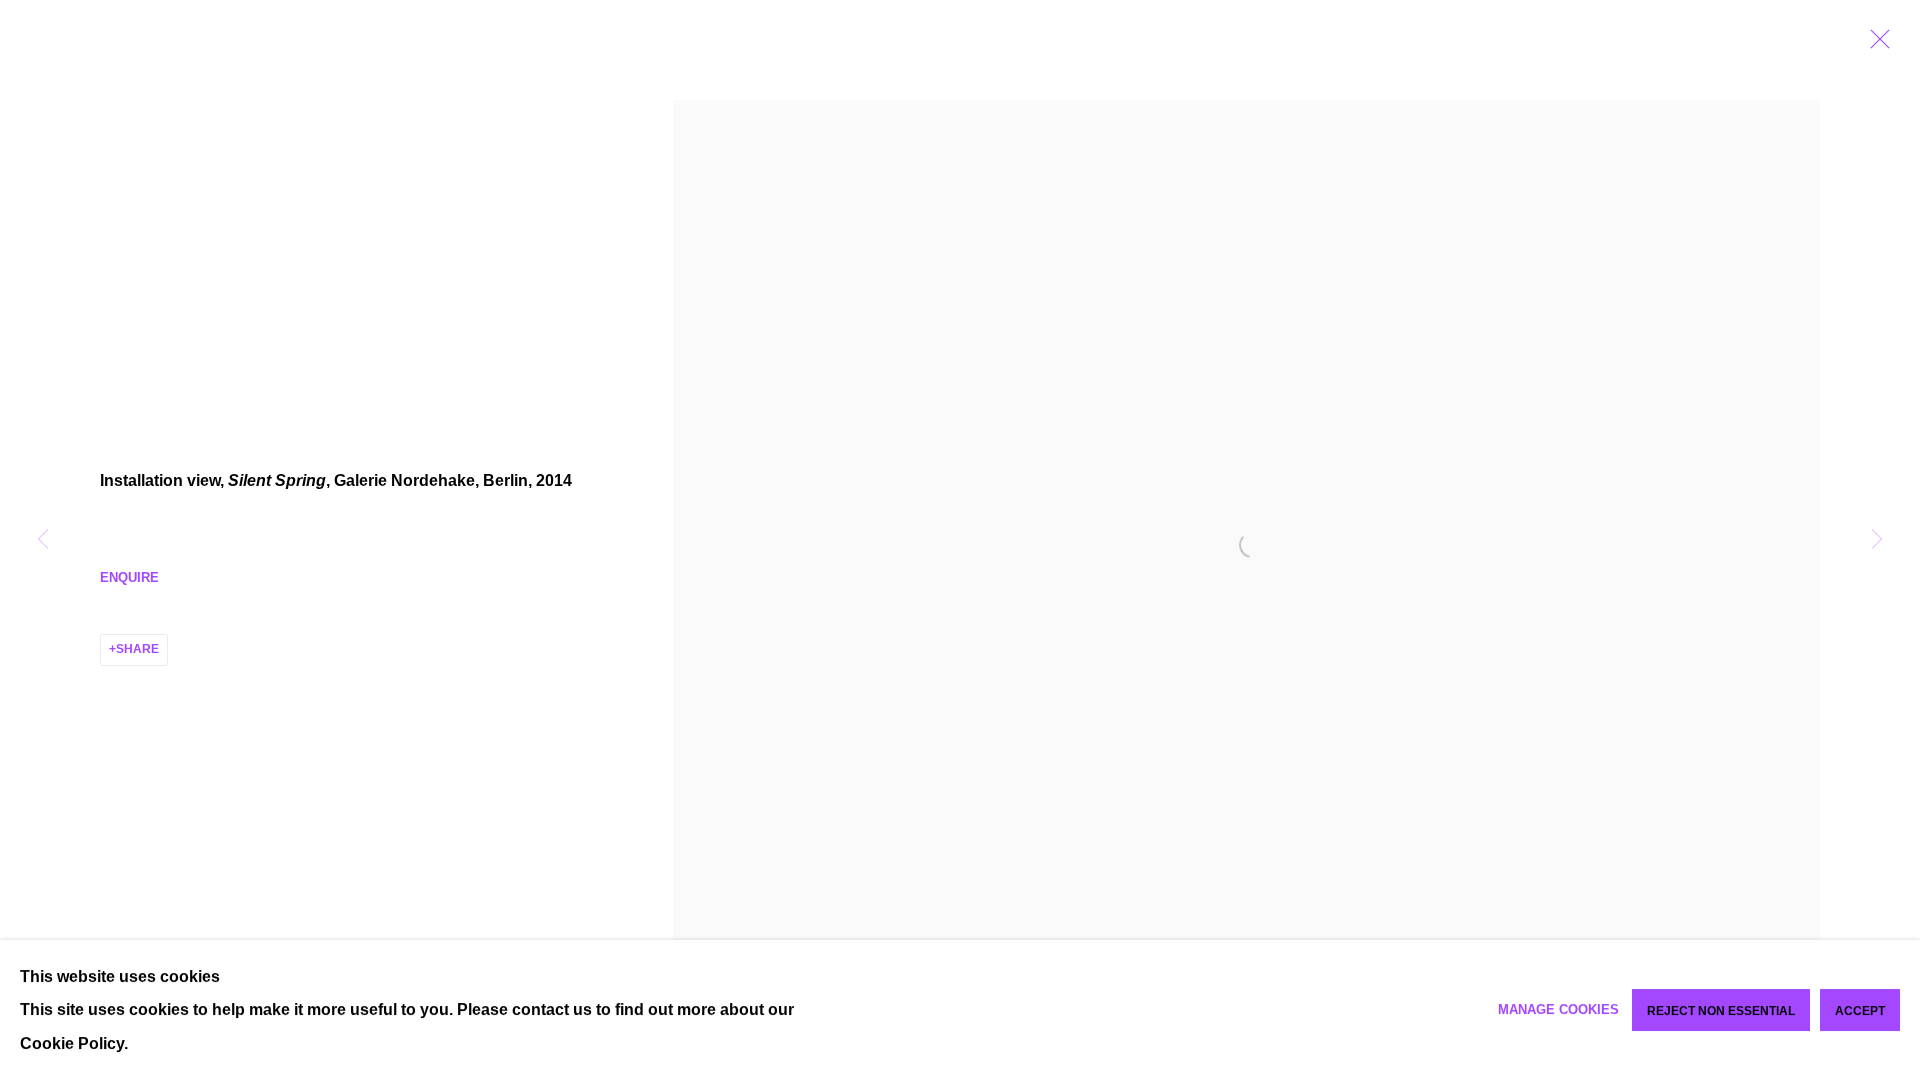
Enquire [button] (129, 577)
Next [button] (1877, 540)
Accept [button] (1860, 1011)
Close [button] (1875, 45)
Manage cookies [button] (1558, 1009)
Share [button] (137, 649)
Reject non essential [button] (1721, 1011)
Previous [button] (43, 540)
